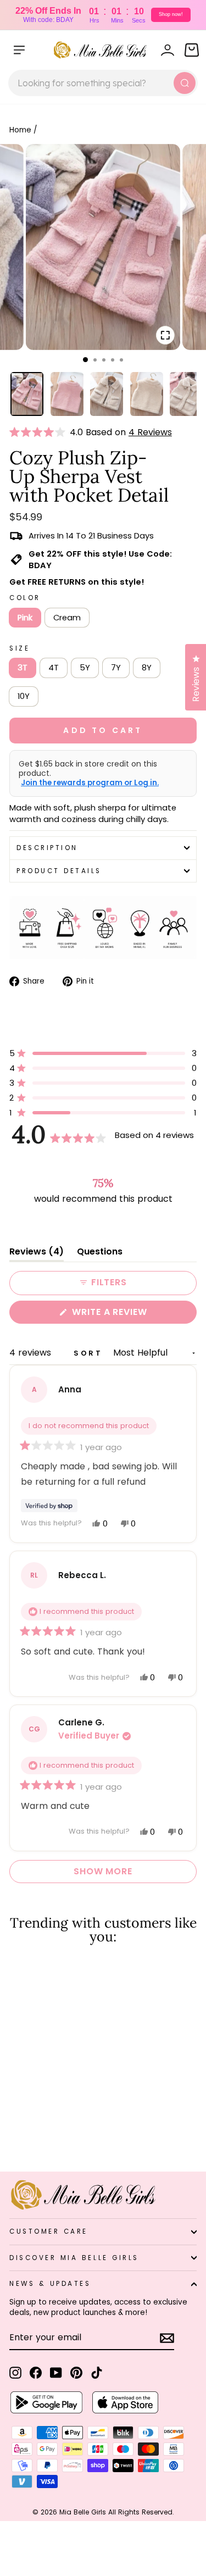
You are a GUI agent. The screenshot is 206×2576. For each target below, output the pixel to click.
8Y (147, 668)
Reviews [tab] (37, 1254)
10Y (24, 696)
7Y (116, 668)
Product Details (59, 871)
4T (54, 668)
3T (23, 668)
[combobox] (103, 83)
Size (20, 648)
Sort (90, 1353)
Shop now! (171, 14)
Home (20, 130)
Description (47, 848)
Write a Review (132, 1314)
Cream (67, 618)
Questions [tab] (100, 1254)
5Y (85, 668)
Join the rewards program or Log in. (90, 783)
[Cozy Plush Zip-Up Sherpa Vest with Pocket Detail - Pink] (16, 2134)
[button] (40, 432)
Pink (25, 618)
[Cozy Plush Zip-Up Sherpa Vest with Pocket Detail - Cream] (28, 2134)
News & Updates (50, 2284)
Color (25, 598)
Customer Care (49, 2231)
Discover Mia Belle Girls (74, 2258)
